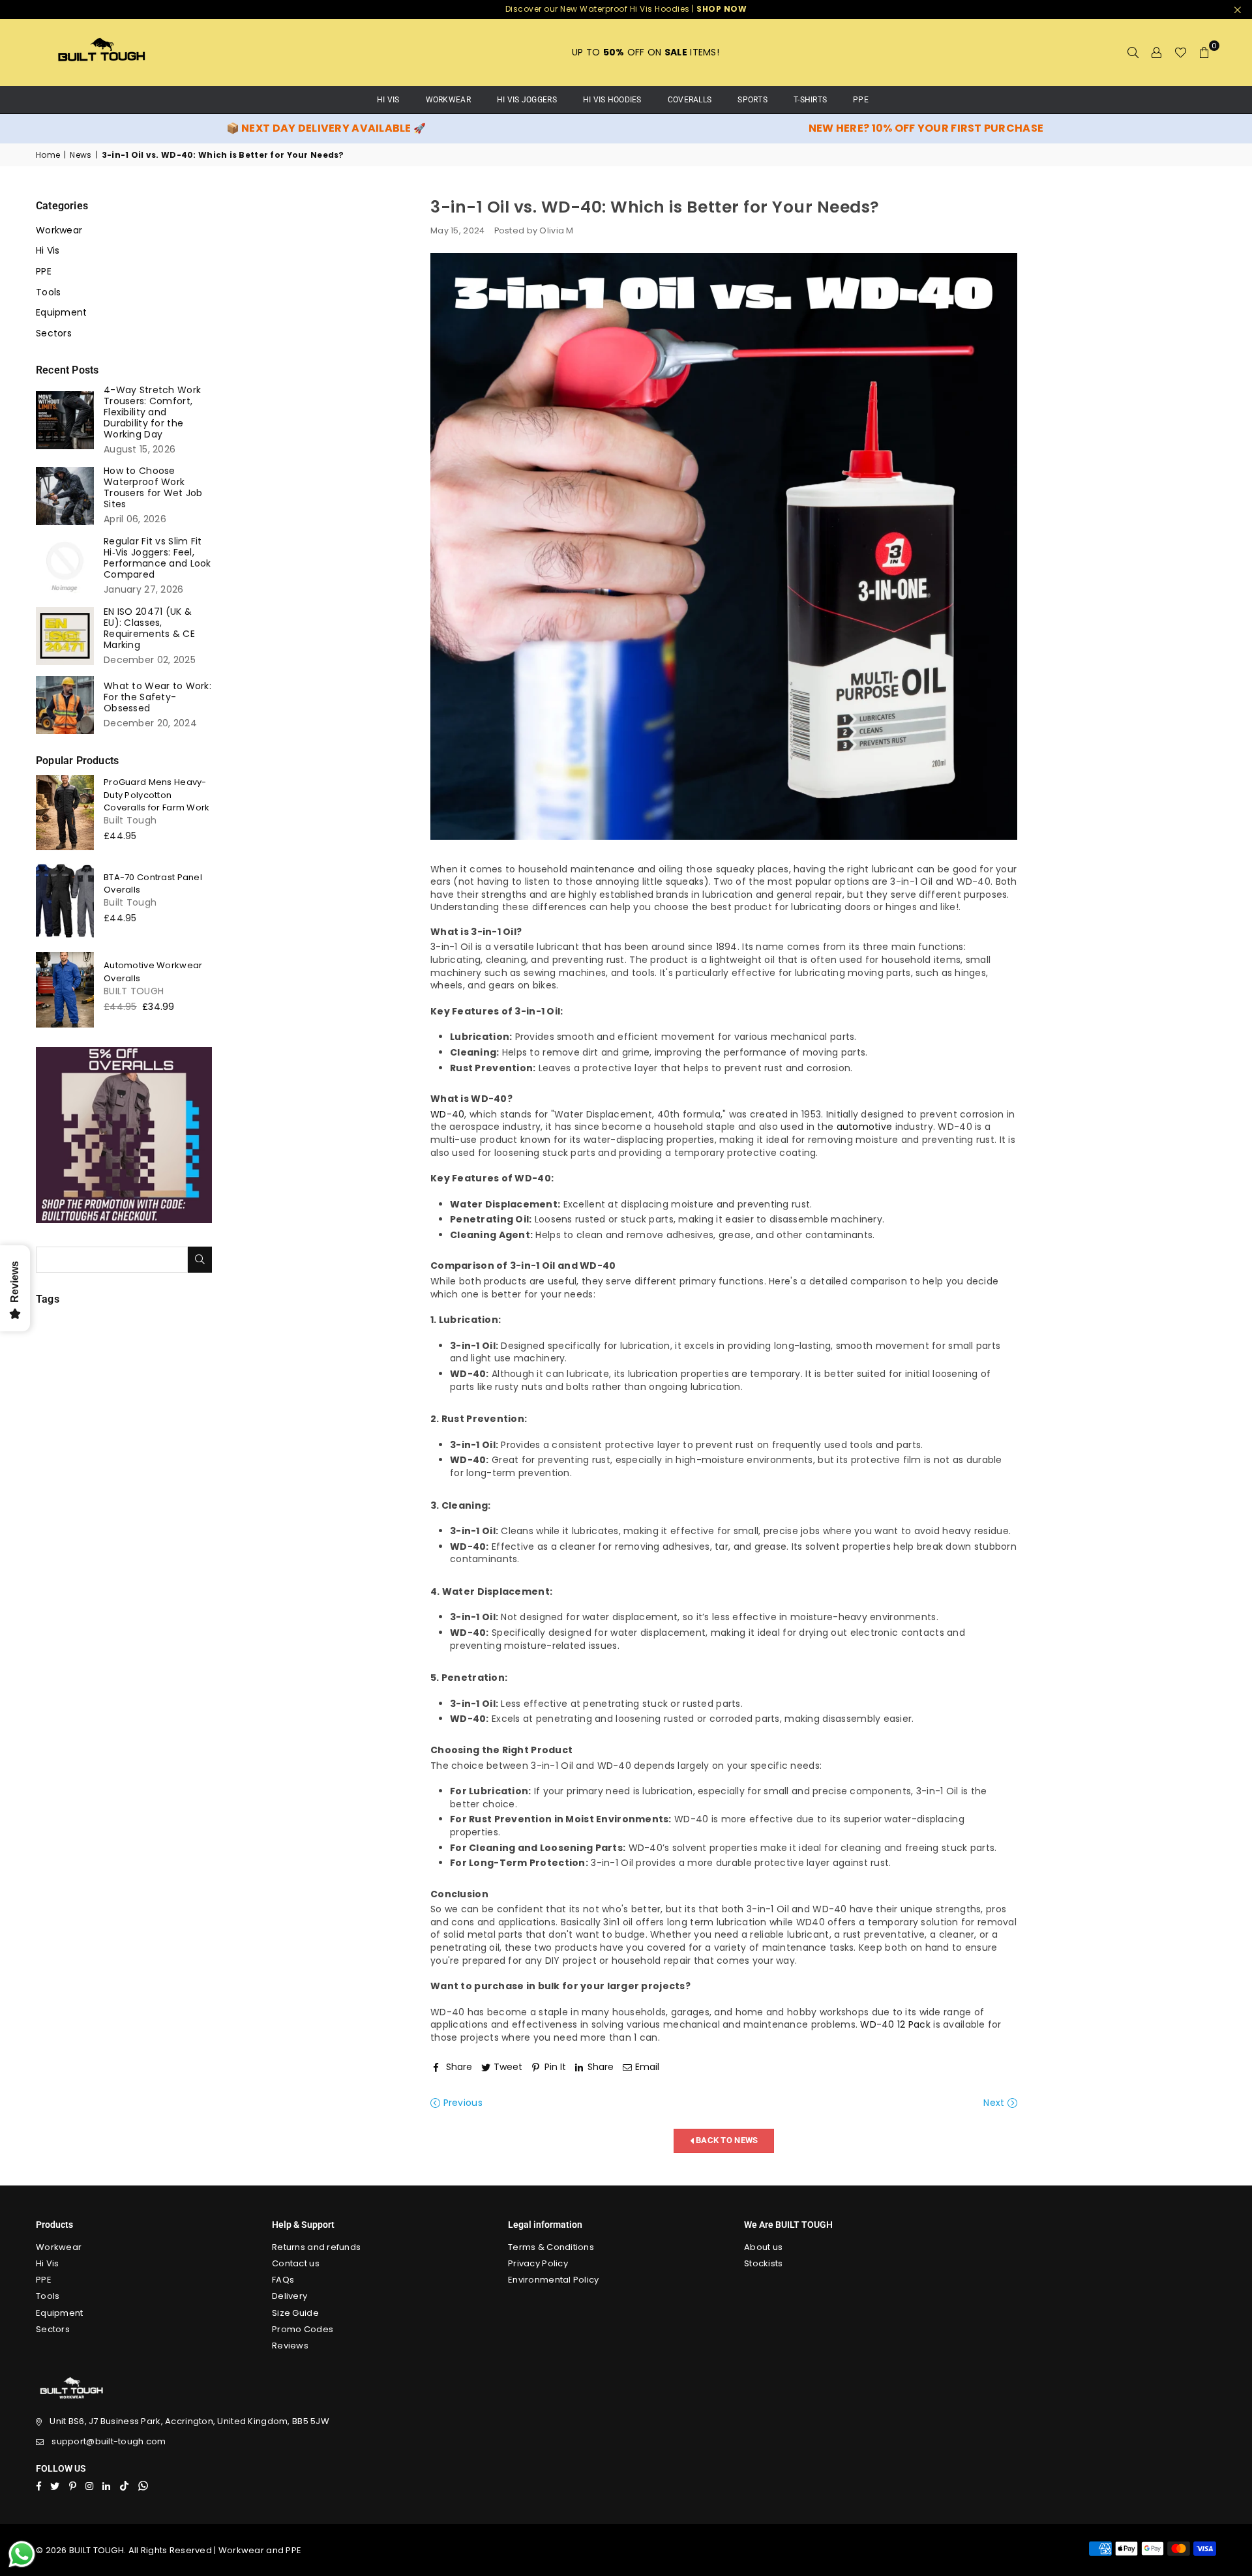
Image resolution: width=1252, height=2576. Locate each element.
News (81, 155)
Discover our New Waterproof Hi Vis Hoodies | (626, 9)
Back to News (726, 2140)
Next (995, 2103)
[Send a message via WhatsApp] (22, 2554)
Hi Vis (48, 251)
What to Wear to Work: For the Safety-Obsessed (157, 697)
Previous (461, 2103)
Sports (753, 100)
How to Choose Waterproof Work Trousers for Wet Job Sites (153, 488)
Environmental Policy (554, 2280)
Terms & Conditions (551, 2247)
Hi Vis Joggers (527, 100)
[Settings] (1157, 52)
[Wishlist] (1181, 52)
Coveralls (690, 100)
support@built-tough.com (109, 2441)
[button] (1204, 52)
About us (763, 2247)
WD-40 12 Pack (895, 2024)
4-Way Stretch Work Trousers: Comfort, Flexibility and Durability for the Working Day (152, 412)
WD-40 (447, 1114)
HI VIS (388, 100)
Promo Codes (303, 2329)
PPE (861, 100)
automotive (865, 1127)
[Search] (1133, 52)
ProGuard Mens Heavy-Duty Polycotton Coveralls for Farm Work (156, 795)
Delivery (290, 2296)
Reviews (290, 2346)
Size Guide (295, 2313)
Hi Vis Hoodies (612, 100)
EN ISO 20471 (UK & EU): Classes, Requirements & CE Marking (149, 629)
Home (48, 155)
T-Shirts (810, 100)
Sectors (54, 333)
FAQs (283, 2280)
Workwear (448, 100)
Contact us (296, 2263)
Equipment (62, 313)
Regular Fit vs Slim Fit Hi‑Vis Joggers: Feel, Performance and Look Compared (157, 558)
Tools (48, 292)
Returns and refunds (316, 2247)
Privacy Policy (538, 2263)
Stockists (764, 2263)
